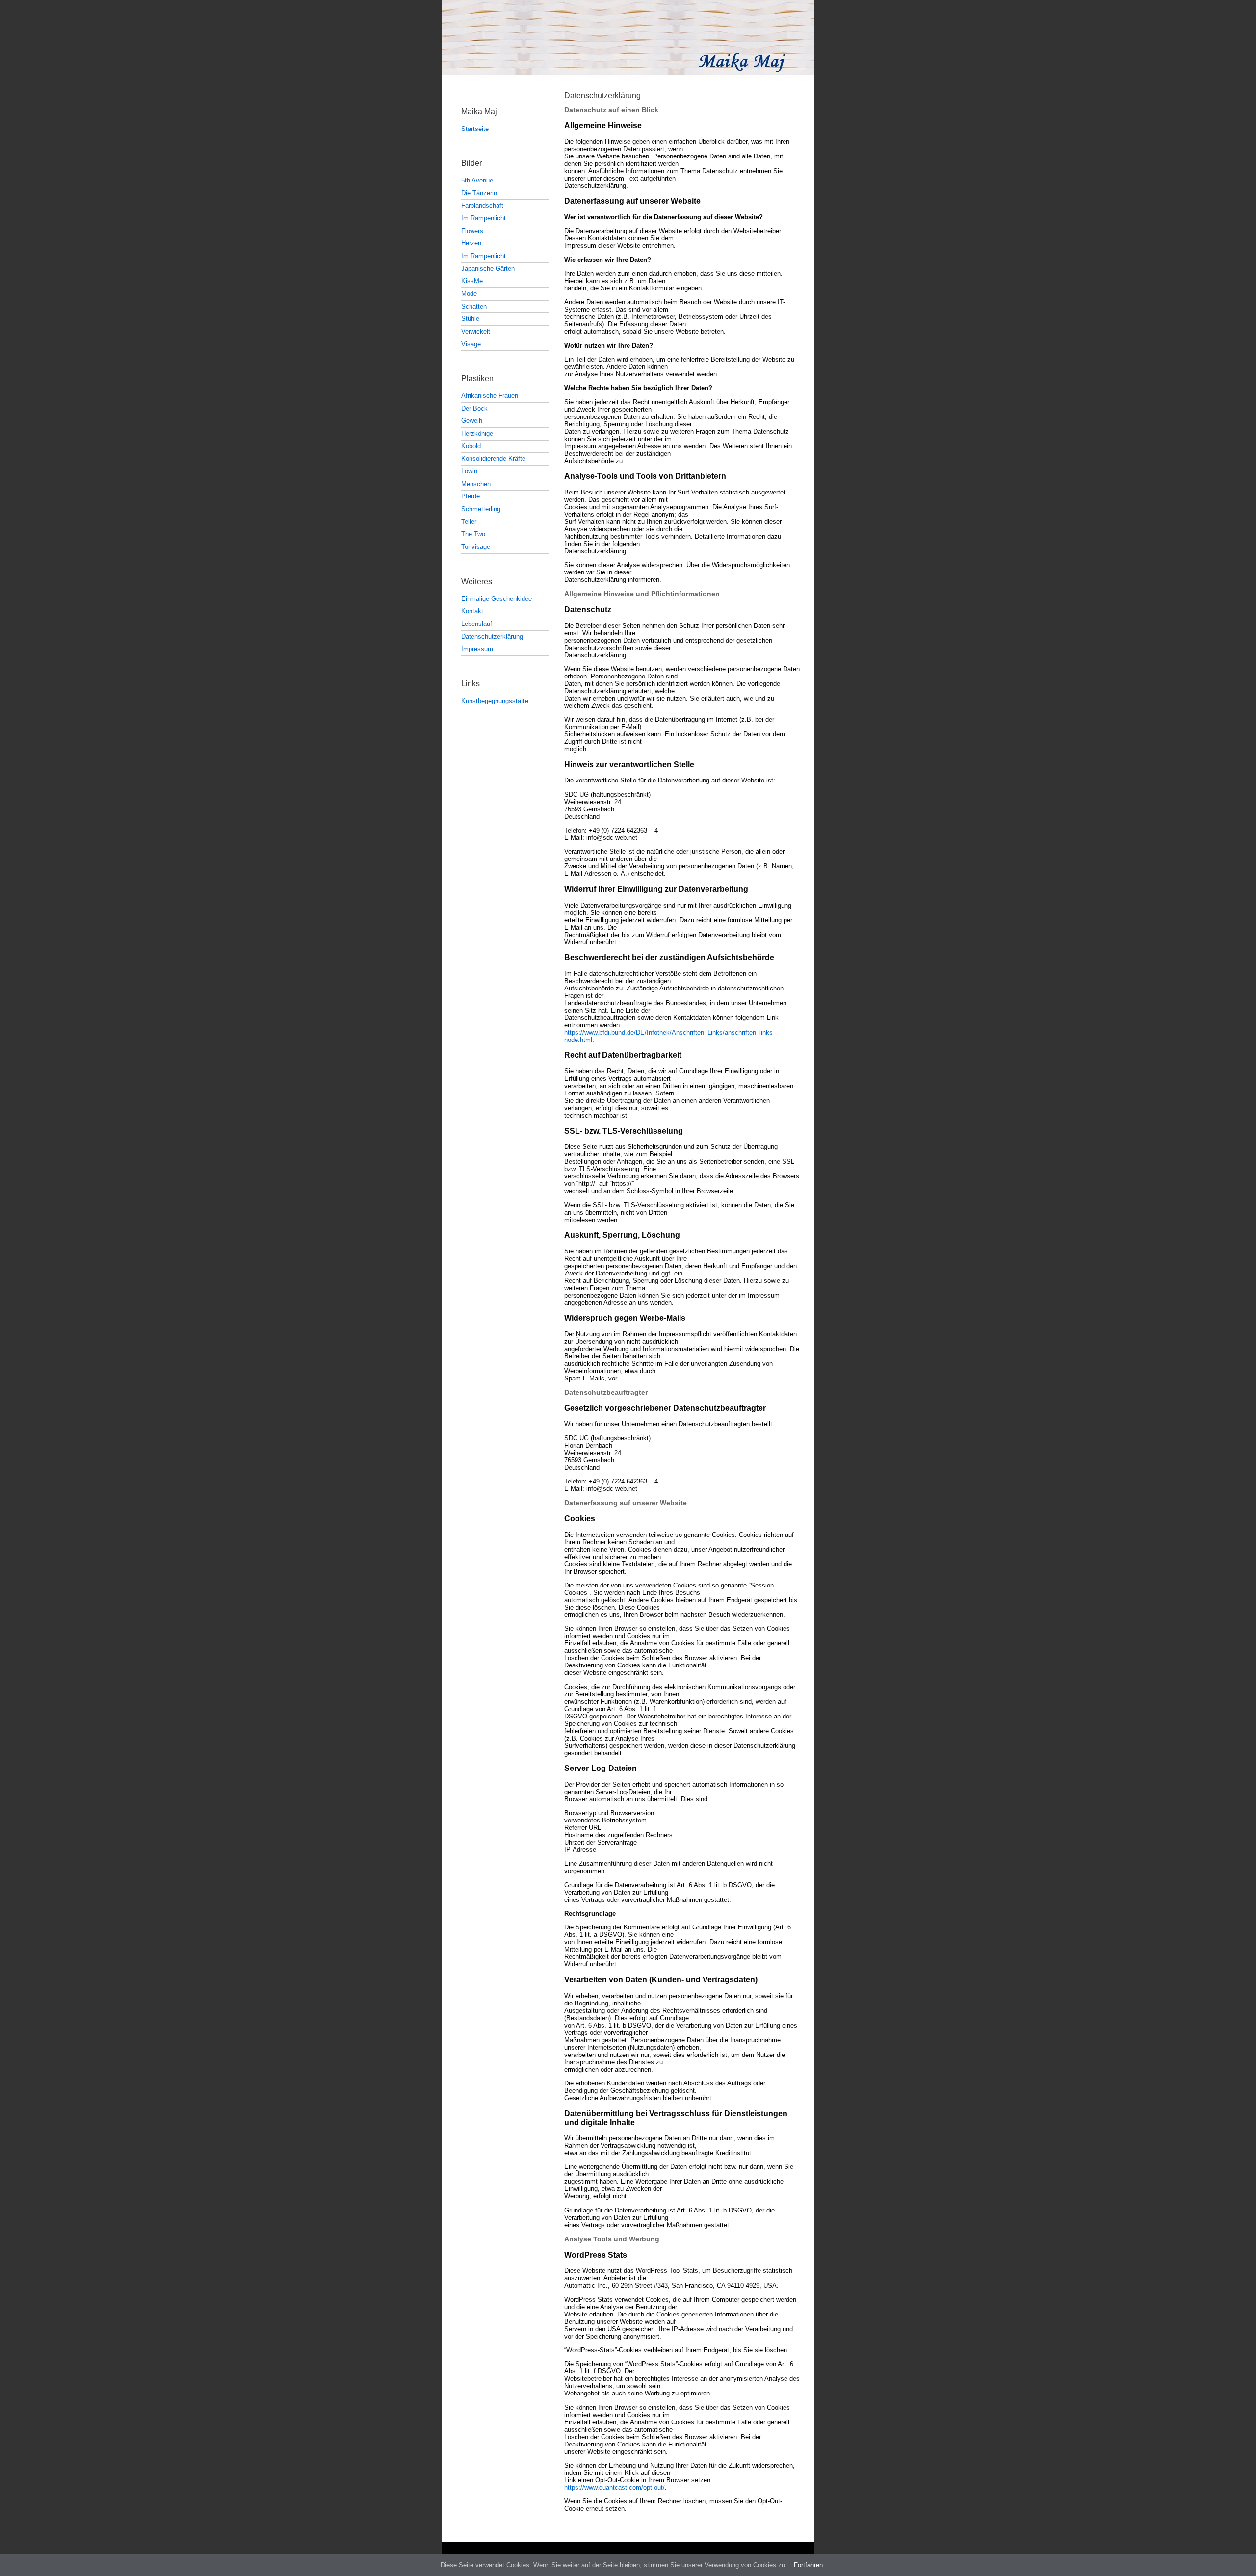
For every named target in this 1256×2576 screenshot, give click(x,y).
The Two (473, 534)
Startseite (475, 129)
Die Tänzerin (479, 193)
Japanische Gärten (488, 269)
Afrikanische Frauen (490, 396)
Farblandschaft (482, 205)
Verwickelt (476, 331)
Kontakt (472, 611)
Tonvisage (476, 547)
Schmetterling (481, 509)
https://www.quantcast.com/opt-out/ (615, 2487)
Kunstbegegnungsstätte (495, 701)
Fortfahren (808, 2565)
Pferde (471, 496)
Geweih (472, 421)
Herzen (471, 243)
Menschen (476, 484)
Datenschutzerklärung (492, 637)
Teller (469, 522)
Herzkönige (477, 433)
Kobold (471, 446)
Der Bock (474, 408)
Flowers (472, 231)
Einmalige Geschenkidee (497, 599)
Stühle (470, 319)
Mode (469, 294)
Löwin (469, 471)
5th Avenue (477, 180)
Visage (471, 344)
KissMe (472, 281)
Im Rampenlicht (484, 218)
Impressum (477, 649)
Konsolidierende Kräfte (493, 458)
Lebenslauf (477, 624)
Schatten (474, 306)
